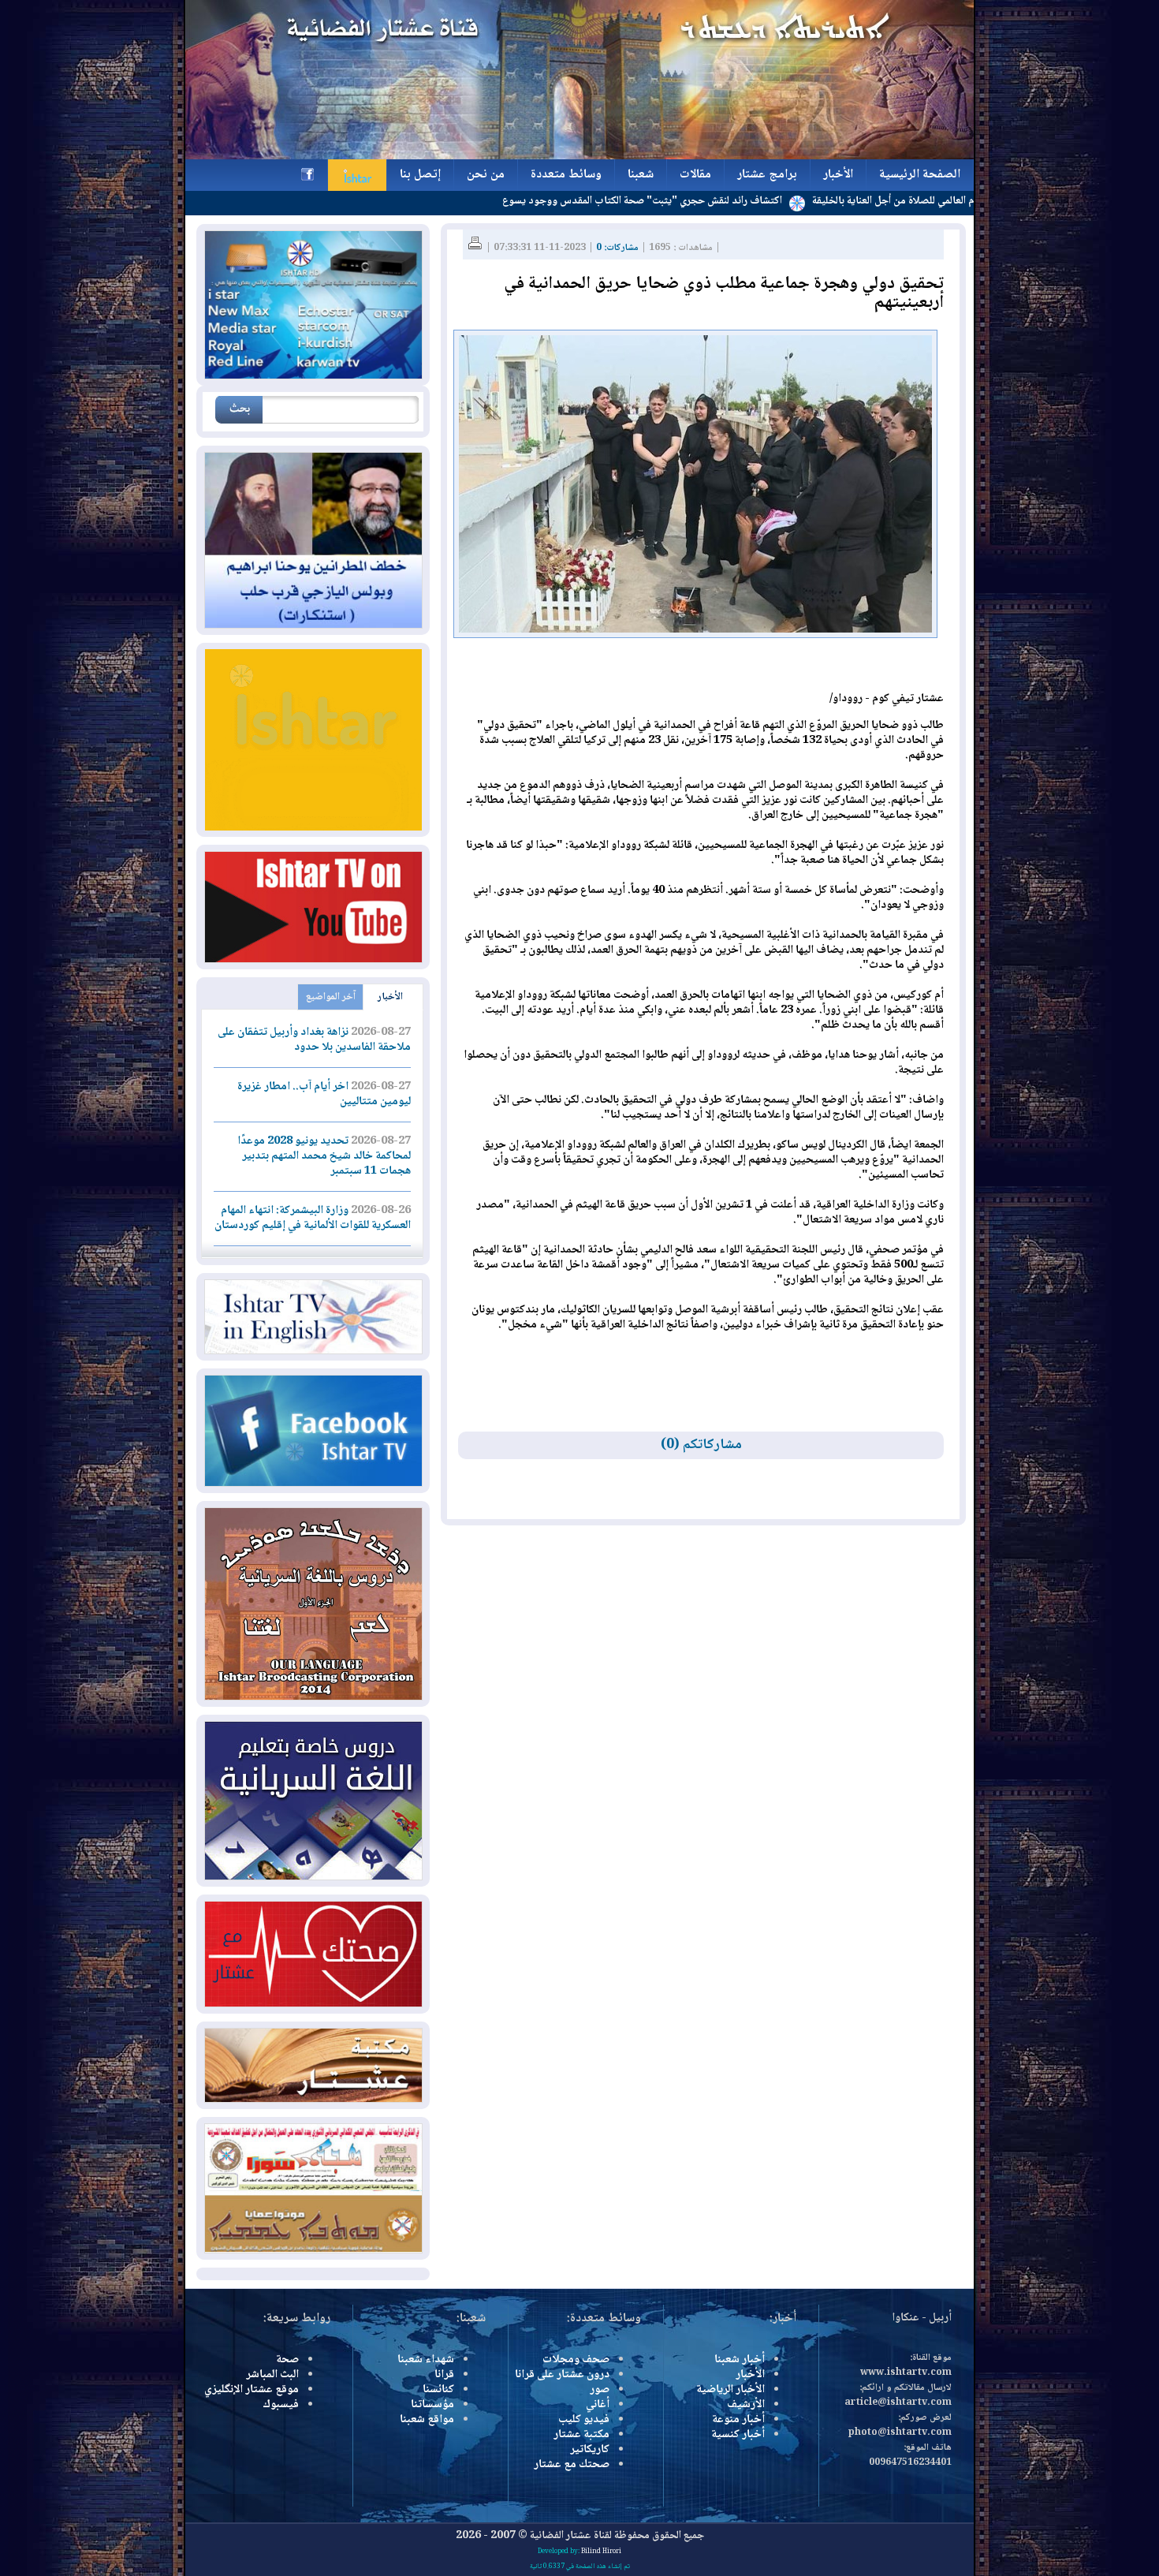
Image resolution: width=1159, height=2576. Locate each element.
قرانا (444, 2375)
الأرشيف (746, 2405)
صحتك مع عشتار (572, 2465)
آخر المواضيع (331, 997)
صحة (287, 2360)
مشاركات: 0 (617, 248)
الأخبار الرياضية (730, 2390)
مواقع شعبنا (427, 2420)
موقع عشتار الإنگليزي (252, 2390)
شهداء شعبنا (426, 2360)
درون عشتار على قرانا (562, 2375)
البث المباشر (272, 2375)
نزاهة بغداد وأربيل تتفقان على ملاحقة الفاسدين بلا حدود (314, 1040)
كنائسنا (438, 2390)
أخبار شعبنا (740, 2360)
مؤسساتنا (432, 2405)
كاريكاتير (590, 2450)
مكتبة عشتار (581, 2435)
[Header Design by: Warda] (579, 157)
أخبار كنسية (738, 2435)
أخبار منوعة (738, 2420)
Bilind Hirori (601, 2552)
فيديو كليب (584, 2420)
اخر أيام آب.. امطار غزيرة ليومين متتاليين (324, 1094)
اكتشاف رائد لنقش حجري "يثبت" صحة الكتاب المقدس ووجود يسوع (732, 201)
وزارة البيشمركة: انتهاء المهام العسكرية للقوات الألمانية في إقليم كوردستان (313, 1218)
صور (600, 2390)
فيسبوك (281, 2405)
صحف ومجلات (576, 2360)
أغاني (598, 2405)
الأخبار (390, 997)
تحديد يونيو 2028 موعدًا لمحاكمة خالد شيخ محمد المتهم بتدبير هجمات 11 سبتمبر (324, 1156)
